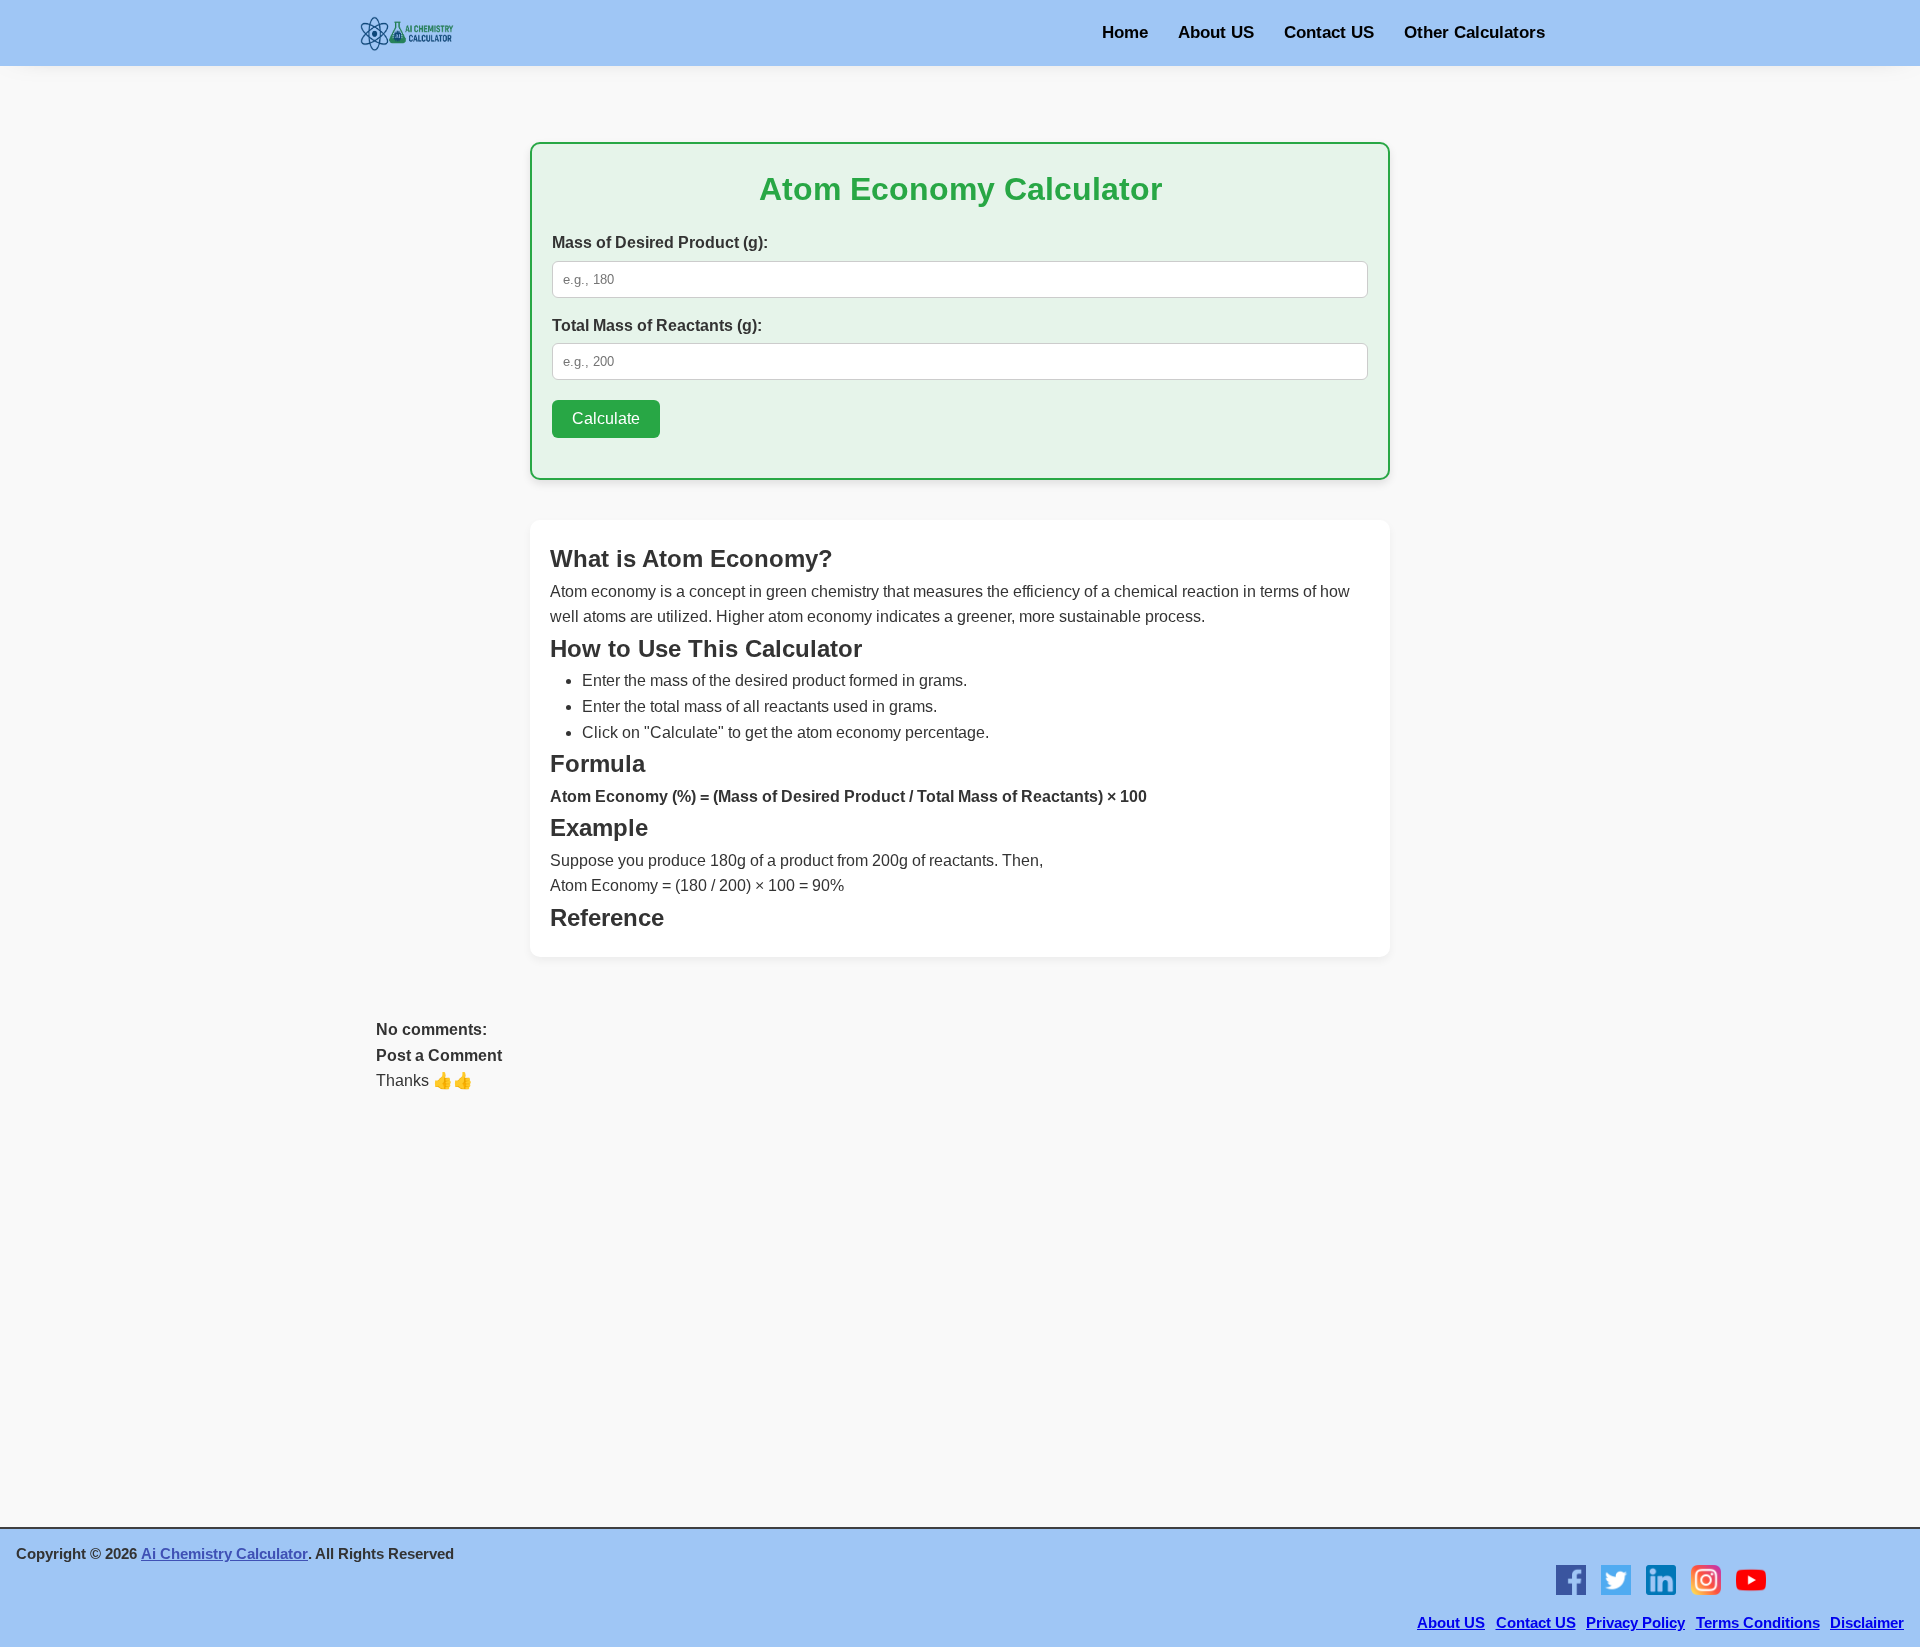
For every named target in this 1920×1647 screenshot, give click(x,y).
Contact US (1329, 32)
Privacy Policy (1635, 1622)
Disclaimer (1867, 1622)
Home (1125, 32)
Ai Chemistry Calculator (224, 1553)
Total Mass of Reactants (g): (657, 325)
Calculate (606, 418)
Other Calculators (1474, 32)
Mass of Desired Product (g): (660, 242)
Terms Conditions (1758, 1622)
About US (1216, 32)
